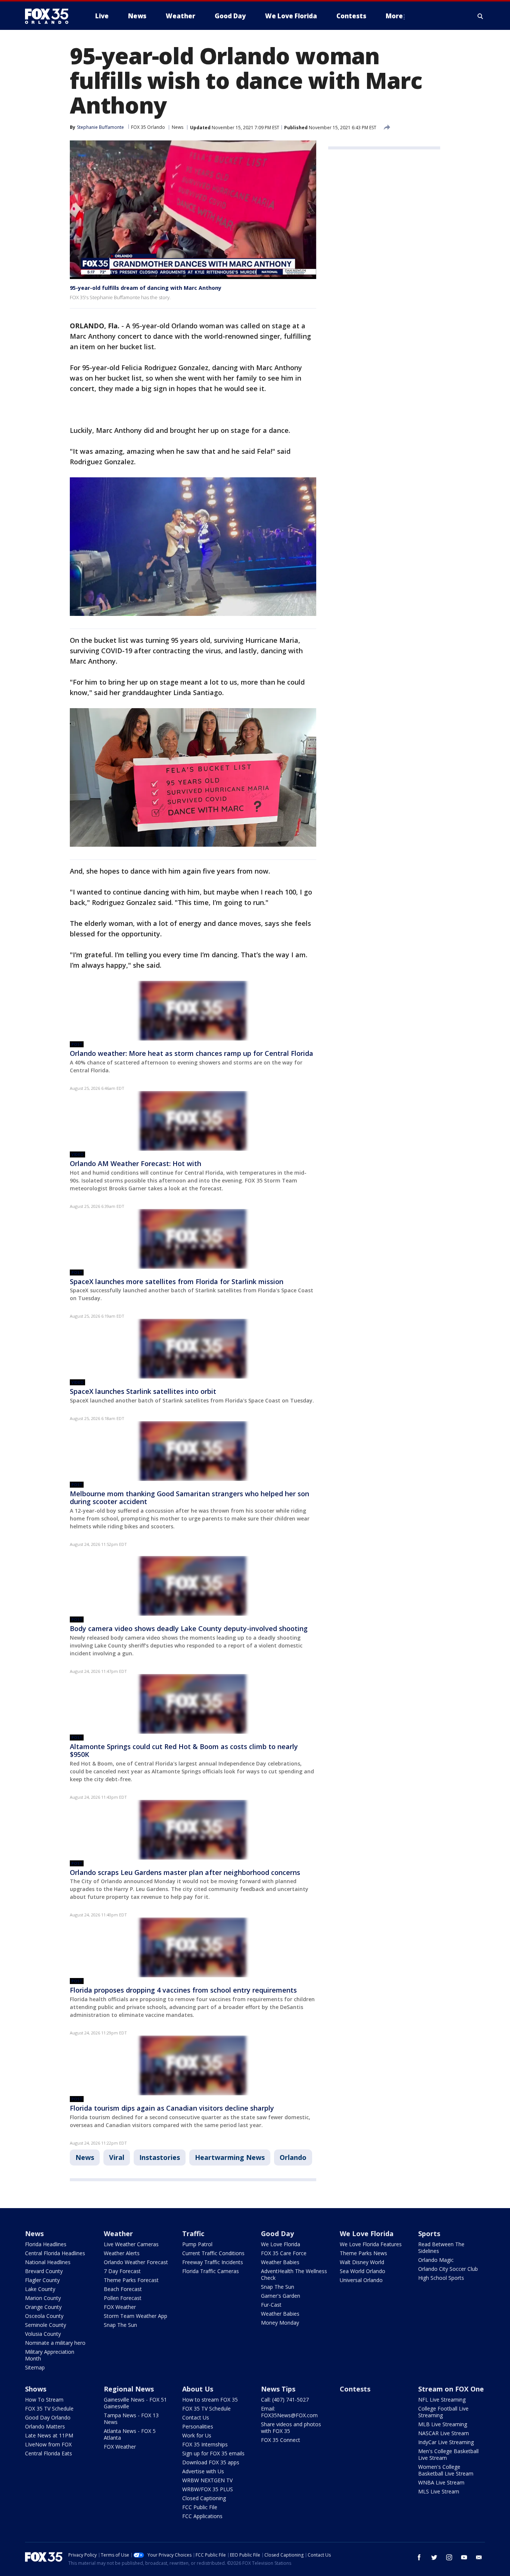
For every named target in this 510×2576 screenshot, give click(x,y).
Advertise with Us (203, 2471)
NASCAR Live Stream (444, 2433)
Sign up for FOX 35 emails (213, 2453)
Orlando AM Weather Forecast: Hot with (136, 1163)
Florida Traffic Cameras (211, 2271)
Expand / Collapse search (481, 16)
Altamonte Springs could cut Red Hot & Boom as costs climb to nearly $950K (184, 1751)
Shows (36, 2389)
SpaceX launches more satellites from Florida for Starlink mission (177, 1281)
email (479, 2557)
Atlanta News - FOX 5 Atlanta (130, 2434)
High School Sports (441, 2278)
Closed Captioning (204, 2498)
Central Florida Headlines (55, 2253)
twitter (434, 2557)
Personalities (198, 2426)
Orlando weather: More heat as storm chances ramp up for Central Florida (192, 1053)
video (77, 1154)
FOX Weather (120, 2307)
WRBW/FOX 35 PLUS (208, 2489)
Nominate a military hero (55, 2343)
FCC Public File (200, 2507)
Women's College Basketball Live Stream (446, 2470)
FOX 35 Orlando (148, 127)
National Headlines (48, 2262)
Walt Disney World (362, 2262)
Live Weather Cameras (131, 2244)
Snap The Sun (120, 2325)
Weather (118, 2234)
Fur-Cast (271, 2305)
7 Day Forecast (122, 2271)
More (394, 16)
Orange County (43, 2307)
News (178, 127)
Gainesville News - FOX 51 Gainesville (135, 2403)
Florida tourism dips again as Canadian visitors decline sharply (172, 2108)
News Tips (278, 2389)
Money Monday (280, 2323)
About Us (198, 2389)
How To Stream (44, 2400)
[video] (193, 1121)
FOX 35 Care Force (284, 2253)
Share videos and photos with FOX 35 (291, 2428)
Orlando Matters (45, 2426)
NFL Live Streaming (442, 2400)
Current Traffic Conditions (213, 2253)
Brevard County (44, 2271)
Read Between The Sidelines (441, 2248)
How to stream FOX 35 (210, 2400)
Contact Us (196, 2417)
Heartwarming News (230, 2157)
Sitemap (35, 2367)
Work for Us (197, 2435)
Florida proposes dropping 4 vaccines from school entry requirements (183, 1990)
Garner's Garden (281, 2296)
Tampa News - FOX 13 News (131, 2419)
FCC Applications (202, 2516)
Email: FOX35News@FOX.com (289, 2412)
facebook (419, 2557)
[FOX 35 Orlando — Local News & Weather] (50, 16)
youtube (464, 2557)
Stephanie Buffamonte (100, 127)
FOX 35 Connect (281, 2440)
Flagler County (42, 2280)
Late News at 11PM (49, 2435)
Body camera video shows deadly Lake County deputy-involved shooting (189, 1628)
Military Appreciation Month (50, 2355)
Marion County (43, 2298)
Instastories (160, 2157)
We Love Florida (281, 2244)
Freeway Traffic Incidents (213, 2262)
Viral (117, 2157)
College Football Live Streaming (443, 2412)
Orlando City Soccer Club (448, 2269)
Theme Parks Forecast (131, 2280)
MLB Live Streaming (443, 2424)
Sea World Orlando (363, 2271)
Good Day (277, 2234)
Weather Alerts (122, 2253)
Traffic (193, 2234)
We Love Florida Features (371, 2244)
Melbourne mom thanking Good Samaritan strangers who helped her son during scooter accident (189, 1498)
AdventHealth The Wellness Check (294, 2274)
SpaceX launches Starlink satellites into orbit (143, 1391)
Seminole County (46, 2325)
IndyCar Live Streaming (446, 2442)
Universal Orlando (361, 2280)
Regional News (129, 2389)
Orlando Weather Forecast (136, 2262)
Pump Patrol (197, 2244)
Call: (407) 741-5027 (285, 2400)
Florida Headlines (46, 2244)
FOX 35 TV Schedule (49, 2408)
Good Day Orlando (48, 2417)
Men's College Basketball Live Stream (448, 2454)
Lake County (40, 2289)
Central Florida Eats (49, 2453)
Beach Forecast (123, 2289)
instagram (449, 2557)
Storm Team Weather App (136, 2316)
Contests (355, 2389)
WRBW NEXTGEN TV (207, 2480)
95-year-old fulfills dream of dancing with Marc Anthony (146, 288)
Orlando (293, 2157)
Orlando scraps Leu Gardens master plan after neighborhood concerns (185, 1872)
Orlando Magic (436, 2260)
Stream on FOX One (451, 2389)
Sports (429, 2234)
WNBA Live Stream (441, 2482)
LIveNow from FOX (48, 2444)
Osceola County (44, 2316)
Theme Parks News (363, 2253)
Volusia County (43, 2334)
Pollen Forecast (123, 2298)
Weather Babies (280, 2262)
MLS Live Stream (439, 2491)
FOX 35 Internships (205, 2444)
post (77, 1044)
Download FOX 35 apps (211, 2462)
